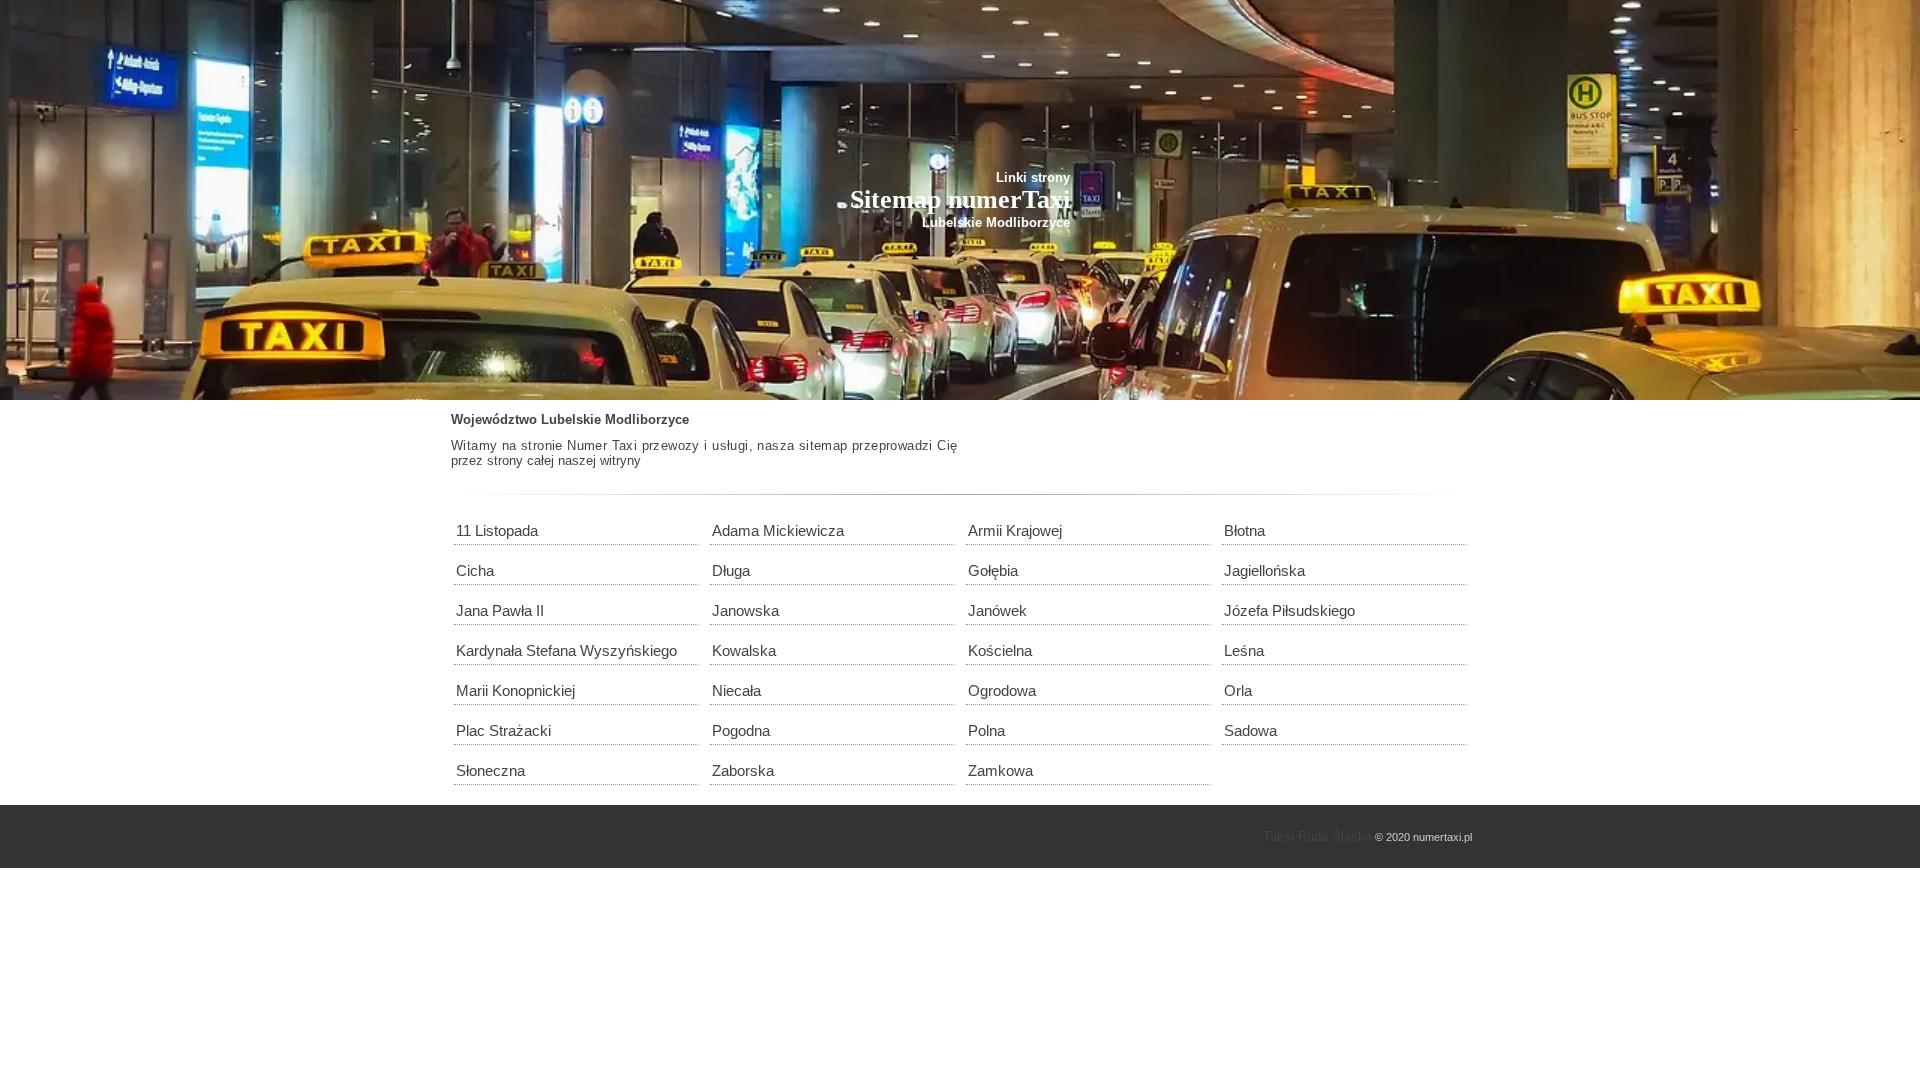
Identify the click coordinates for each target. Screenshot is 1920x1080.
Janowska (745, 610)
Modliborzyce (647, 419)
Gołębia (993, 570)
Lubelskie (571, 419)
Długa (731, 570)
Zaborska (743, 770)
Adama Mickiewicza (778, 530)
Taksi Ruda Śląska (1317, 836)
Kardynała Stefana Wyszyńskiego (566, 650)
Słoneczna (490, 770)
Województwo (494, 419)
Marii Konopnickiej (515, 690)
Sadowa (1250, 730)
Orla (1238, 690)
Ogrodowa (1002, 690)
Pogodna (741, 730)
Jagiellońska (1264, 570)
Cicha (475, 570)
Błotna (1244, 530)
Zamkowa (1000, 770)
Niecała (736, 690)
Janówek (997, 610)
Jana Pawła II (500, 610)
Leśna (1244, 650)
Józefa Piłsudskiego (1289, 610)
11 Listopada (497, 530)
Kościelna (1000, 650)
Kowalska (744, 650)
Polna (986, 730)
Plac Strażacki (503, 730)
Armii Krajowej (1015, 530)
